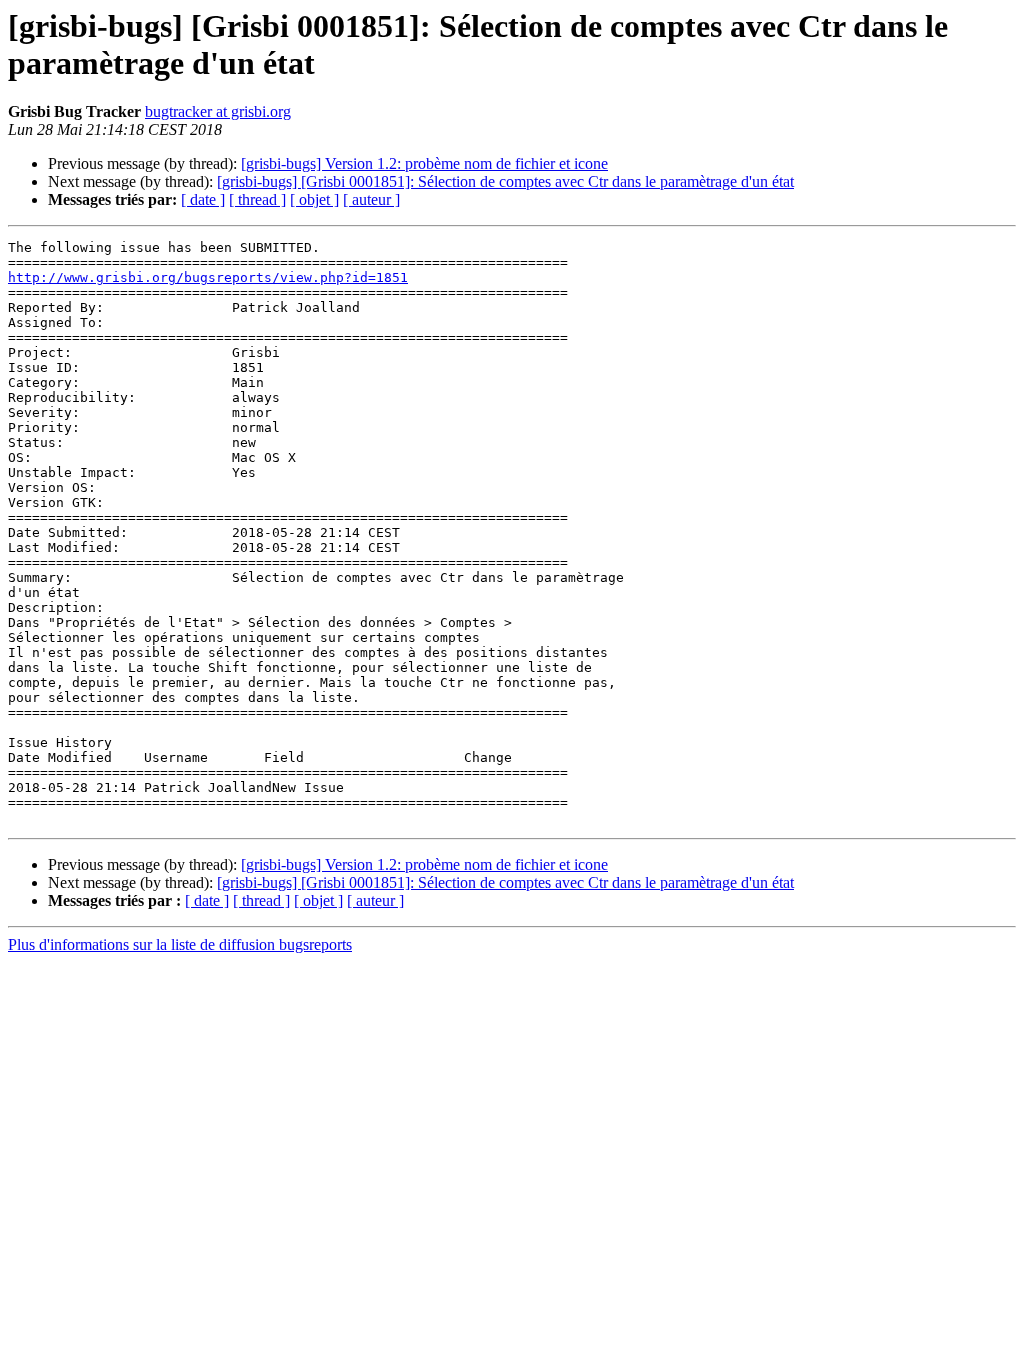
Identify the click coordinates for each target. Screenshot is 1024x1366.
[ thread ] (257, 199)
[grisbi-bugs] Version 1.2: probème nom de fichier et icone (424, 163)
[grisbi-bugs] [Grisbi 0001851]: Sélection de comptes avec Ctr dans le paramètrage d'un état (505, 181)
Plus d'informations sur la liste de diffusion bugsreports (180, 944)
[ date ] (203, 199)
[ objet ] (314, 199)
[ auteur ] (371, 199)
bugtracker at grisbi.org (218, 111)
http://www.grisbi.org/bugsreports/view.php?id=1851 (208, 277)
